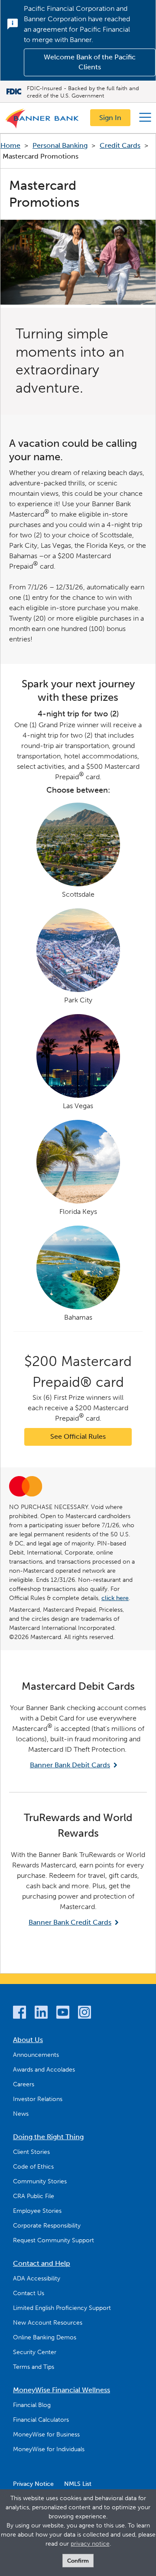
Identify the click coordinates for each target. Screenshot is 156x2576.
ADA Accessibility (37, 2278)
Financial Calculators (41, 2420)
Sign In (110, 118)
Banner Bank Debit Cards (70, 1765)
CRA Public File (34, 2196)
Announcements (36, 2055)
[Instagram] (84, 2014)
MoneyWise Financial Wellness (62, 2390)
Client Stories (31, 2152)
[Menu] (145, 117)
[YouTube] (63, 2014)
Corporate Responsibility (47, 2226)
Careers (24, 2084)
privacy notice (90, 2544)
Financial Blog (32, 2405)
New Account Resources (48, 2323)
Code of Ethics (33, 2167)
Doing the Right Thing (48, 2137)
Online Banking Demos (45, 2337)
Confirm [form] (78, 2561)
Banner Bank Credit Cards (70, 1922)
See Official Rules (78, 1436)
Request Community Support (54, 2240)
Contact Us (29, 2293)
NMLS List (78, 2484)
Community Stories (40, 2181)
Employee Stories (37, 2211)
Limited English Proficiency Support (62, 2308)
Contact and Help (42, 2263)
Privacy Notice (33, 2484)
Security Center (35, 2352)
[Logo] (42, 120)
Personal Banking (60, 145)
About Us (28, 2040)
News (21, 2114)
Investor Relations (38, 2099)
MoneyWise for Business (46, 2435)
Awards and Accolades (44, 2070)
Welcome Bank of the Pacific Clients (90, 62)
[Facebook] (19, 2014)
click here (115, 1598)
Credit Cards (120, 145)
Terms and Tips (34, 2367)
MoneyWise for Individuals (49, 2449)
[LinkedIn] (41, 2014)
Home (10, 145)
